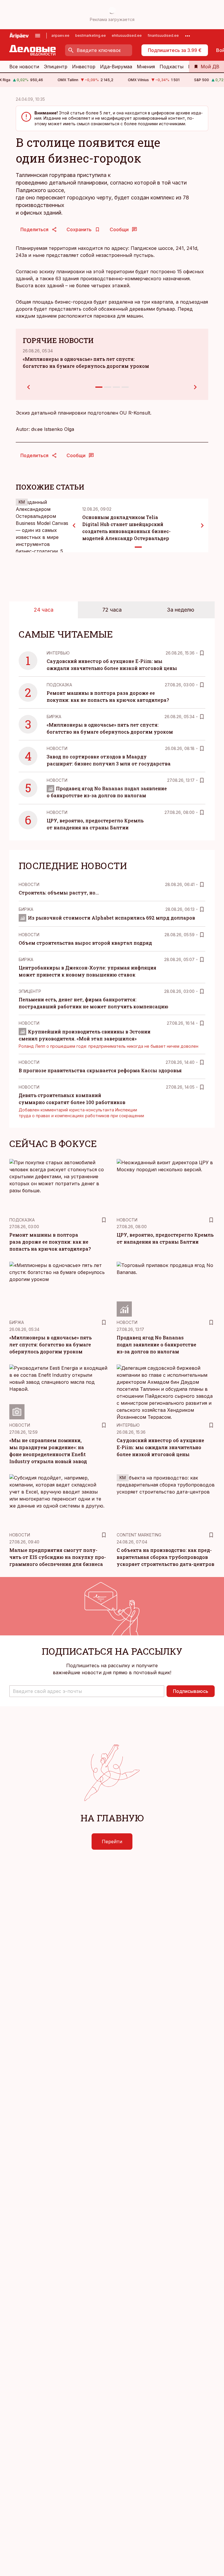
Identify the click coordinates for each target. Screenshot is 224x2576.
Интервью (58, 653)
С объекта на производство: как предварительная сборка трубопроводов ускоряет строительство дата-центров (166, 1557)
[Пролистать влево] (74, 525)
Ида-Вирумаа (116, 67)
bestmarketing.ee (91, 35)
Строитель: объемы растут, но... (59, 893)
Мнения (146, 67)
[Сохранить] (202, 653)
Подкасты (171, 67)
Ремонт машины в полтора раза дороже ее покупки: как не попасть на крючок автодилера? (50, 1242)
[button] (87, 1691)
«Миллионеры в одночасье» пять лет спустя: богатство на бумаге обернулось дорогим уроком (50, 1344)
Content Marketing (139, 1535)
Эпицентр (56, 67)
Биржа (54, 717)
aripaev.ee (60, 35)
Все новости (24, 67)
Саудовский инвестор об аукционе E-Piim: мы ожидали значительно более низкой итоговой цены (160, 1447)
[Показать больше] (188, 36)
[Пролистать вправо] (202, 525)
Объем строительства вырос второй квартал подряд (85, 943)
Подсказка (59, 685)
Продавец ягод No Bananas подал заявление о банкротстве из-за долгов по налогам (156, 1344)
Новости (57, 748)
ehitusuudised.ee (127, 35)
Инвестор (84, 67)
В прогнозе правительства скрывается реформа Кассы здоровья (100, 1070)
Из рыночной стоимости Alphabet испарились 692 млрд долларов (112, 918)
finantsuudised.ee (163, 35)
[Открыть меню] (38, 36)
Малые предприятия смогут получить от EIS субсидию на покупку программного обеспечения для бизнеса (58, 1557)
